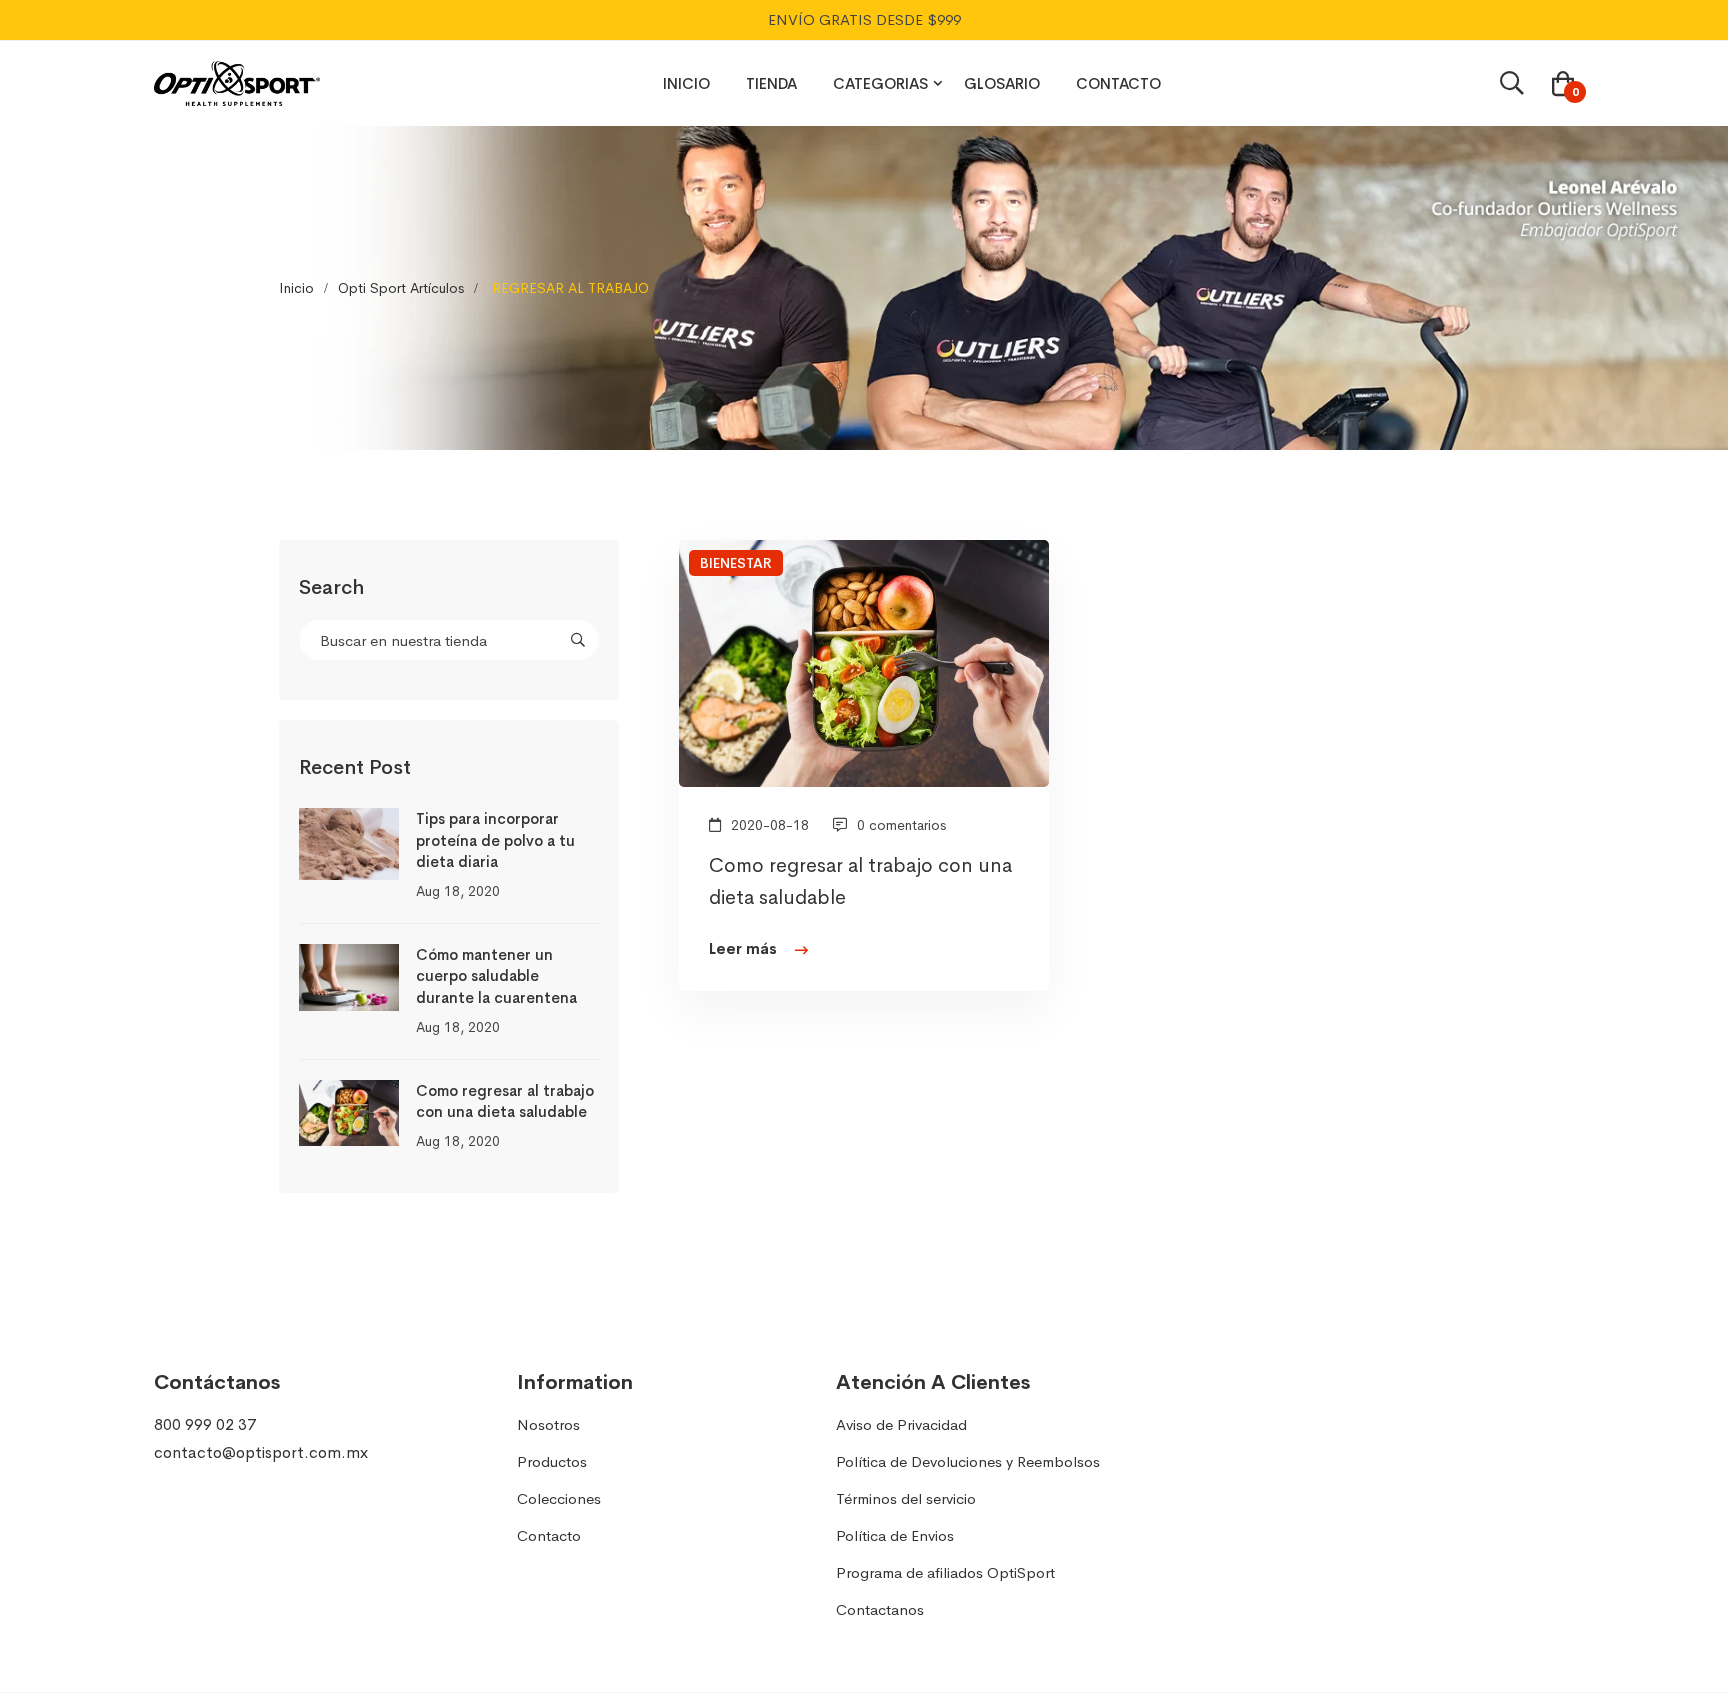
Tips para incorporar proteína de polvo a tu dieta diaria (495, 840)
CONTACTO (1118, 83)
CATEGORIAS (880, 83)
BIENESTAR (736, 563)
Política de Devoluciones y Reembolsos (968, 1461)
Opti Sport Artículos (401, 288)
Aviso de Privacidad (901, 1424)
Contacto (549, 1535)
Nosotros (548, 1424)
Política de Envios (895, 1535)
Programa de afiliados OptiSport (945, 1572)
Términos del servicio (906, 1498)
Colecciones (559, 1498)
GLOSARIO (1002, 83)
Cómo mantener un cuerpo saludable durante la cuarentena (496, 976)
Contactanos (880, 1609)
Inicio (296, 288)
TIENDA (771, 83)
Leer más (745, 948)
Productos (552, 1461)
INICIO (686, 83)
